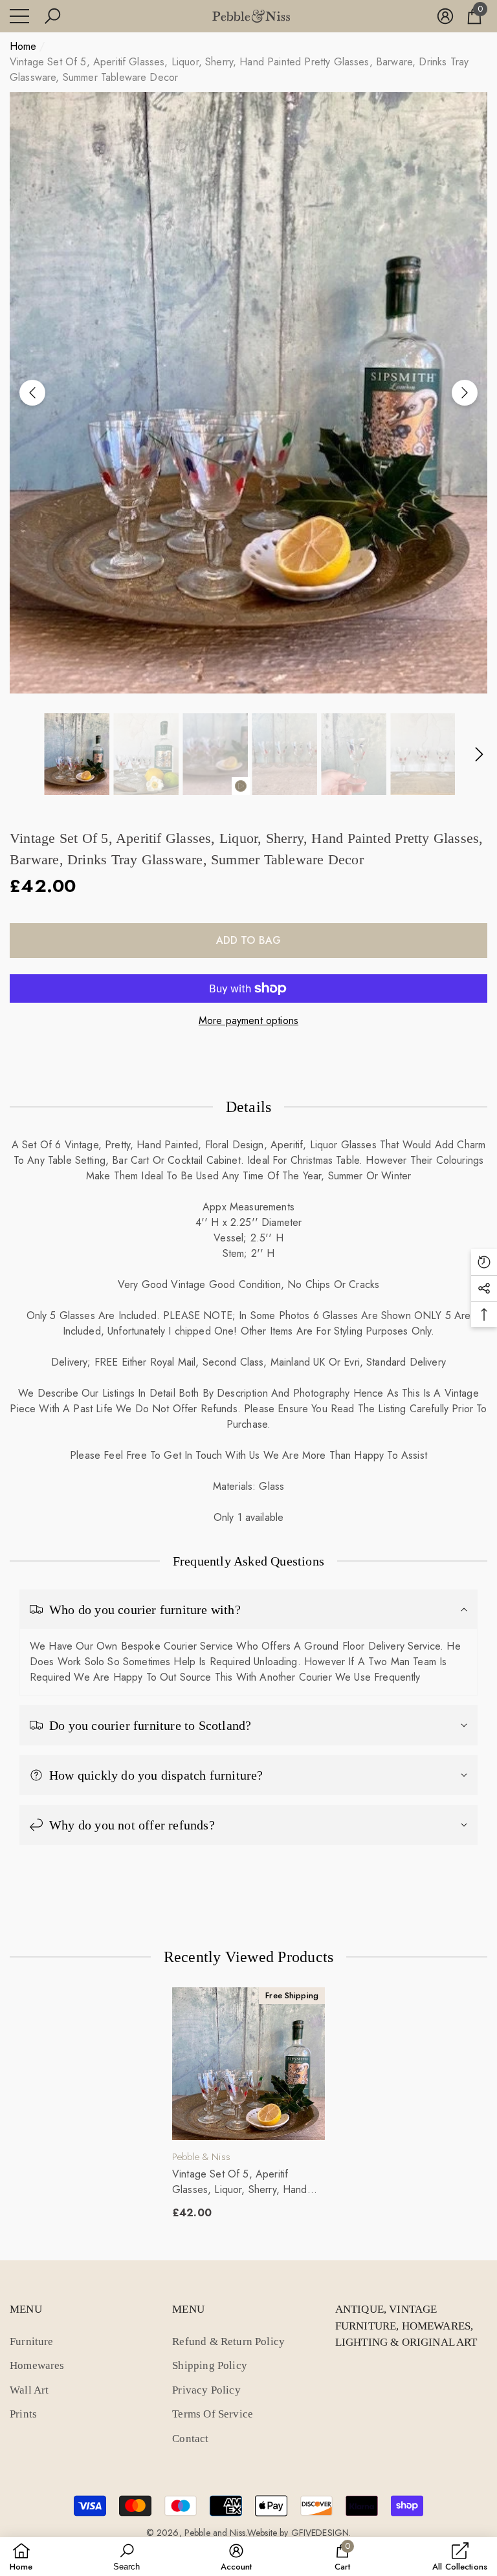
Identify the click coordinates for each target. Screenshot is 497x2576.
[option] (248, 393)
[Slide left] (32, 393)
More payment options (248, 1021)
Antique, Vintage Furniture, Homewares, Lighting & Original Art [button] (406, 2326)
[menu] (19, 16)
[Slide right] (465, 393)
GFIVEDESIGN (320, 2533)
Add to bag (249, 940)
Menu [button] (26, 2309)
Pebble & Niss (201, 2157)
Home (23, 46)
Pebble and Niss (215, 2533)
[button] (52, 16)
